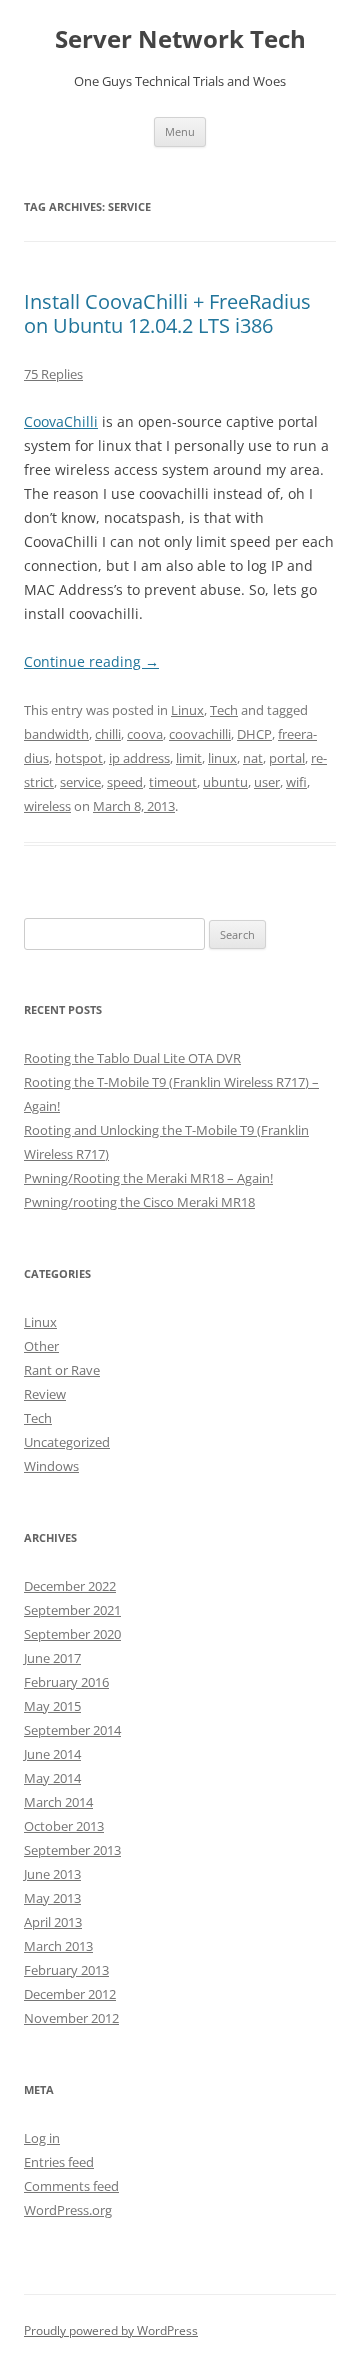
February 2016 (66, 1682)
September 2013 (72, 1850)
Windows (51, 1466)
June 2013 (52, 1874)
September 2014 (72, 1730)
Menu (180, 131)
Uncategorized (67, 1442)
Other (41, 1346)
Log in (42, 2138)
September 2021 (72, 1610)
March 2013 (58, 1946)
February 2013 (66, 1970)
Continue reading (91, 661)
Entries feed (59, 2162)
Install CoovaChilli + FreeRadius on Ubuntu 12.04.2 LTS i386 (167, 313)
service (80, 782)
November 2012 (71, 2018)
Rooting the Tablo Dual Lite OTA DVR (132, 1058)
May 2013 (52, 1898)
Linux (187, 710)
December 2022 (70, 1586)
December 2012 (70, 1994)
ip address (139, 758)
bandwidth (56, 734)
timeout (173, 782)
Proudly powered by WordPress (111, 2330)
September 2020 (72, 1634)
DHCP (254, 734)
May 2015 (52, 1706)
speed (125, 782)
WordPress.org (68, 2210)
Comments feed (71, 2186)
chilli (108, 734)
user (267, 782)
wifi (296, 782)
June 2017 (52, 1658)
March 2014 (58, 1802)
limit (189, 758)
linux (222, 758)
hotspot (79, 758)
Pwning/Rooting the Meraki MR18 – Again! (148, 1178)
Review (45, 1394)
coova (145, 734)
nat (253, 758)
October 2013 (64, 1826)
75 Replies (53, 374)
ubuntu (225, 782)
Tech (224, 710)
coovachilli (200, 734)
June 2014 (52, 1754)
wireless (47, 806)
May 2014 (52, 1778)
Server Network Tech (180, 39)
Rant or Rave (62, 1370)
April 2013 (53, 1922)
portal (287, 758)
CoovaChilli (61, 421)
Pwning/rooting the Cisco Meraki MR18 (139, 1202)
